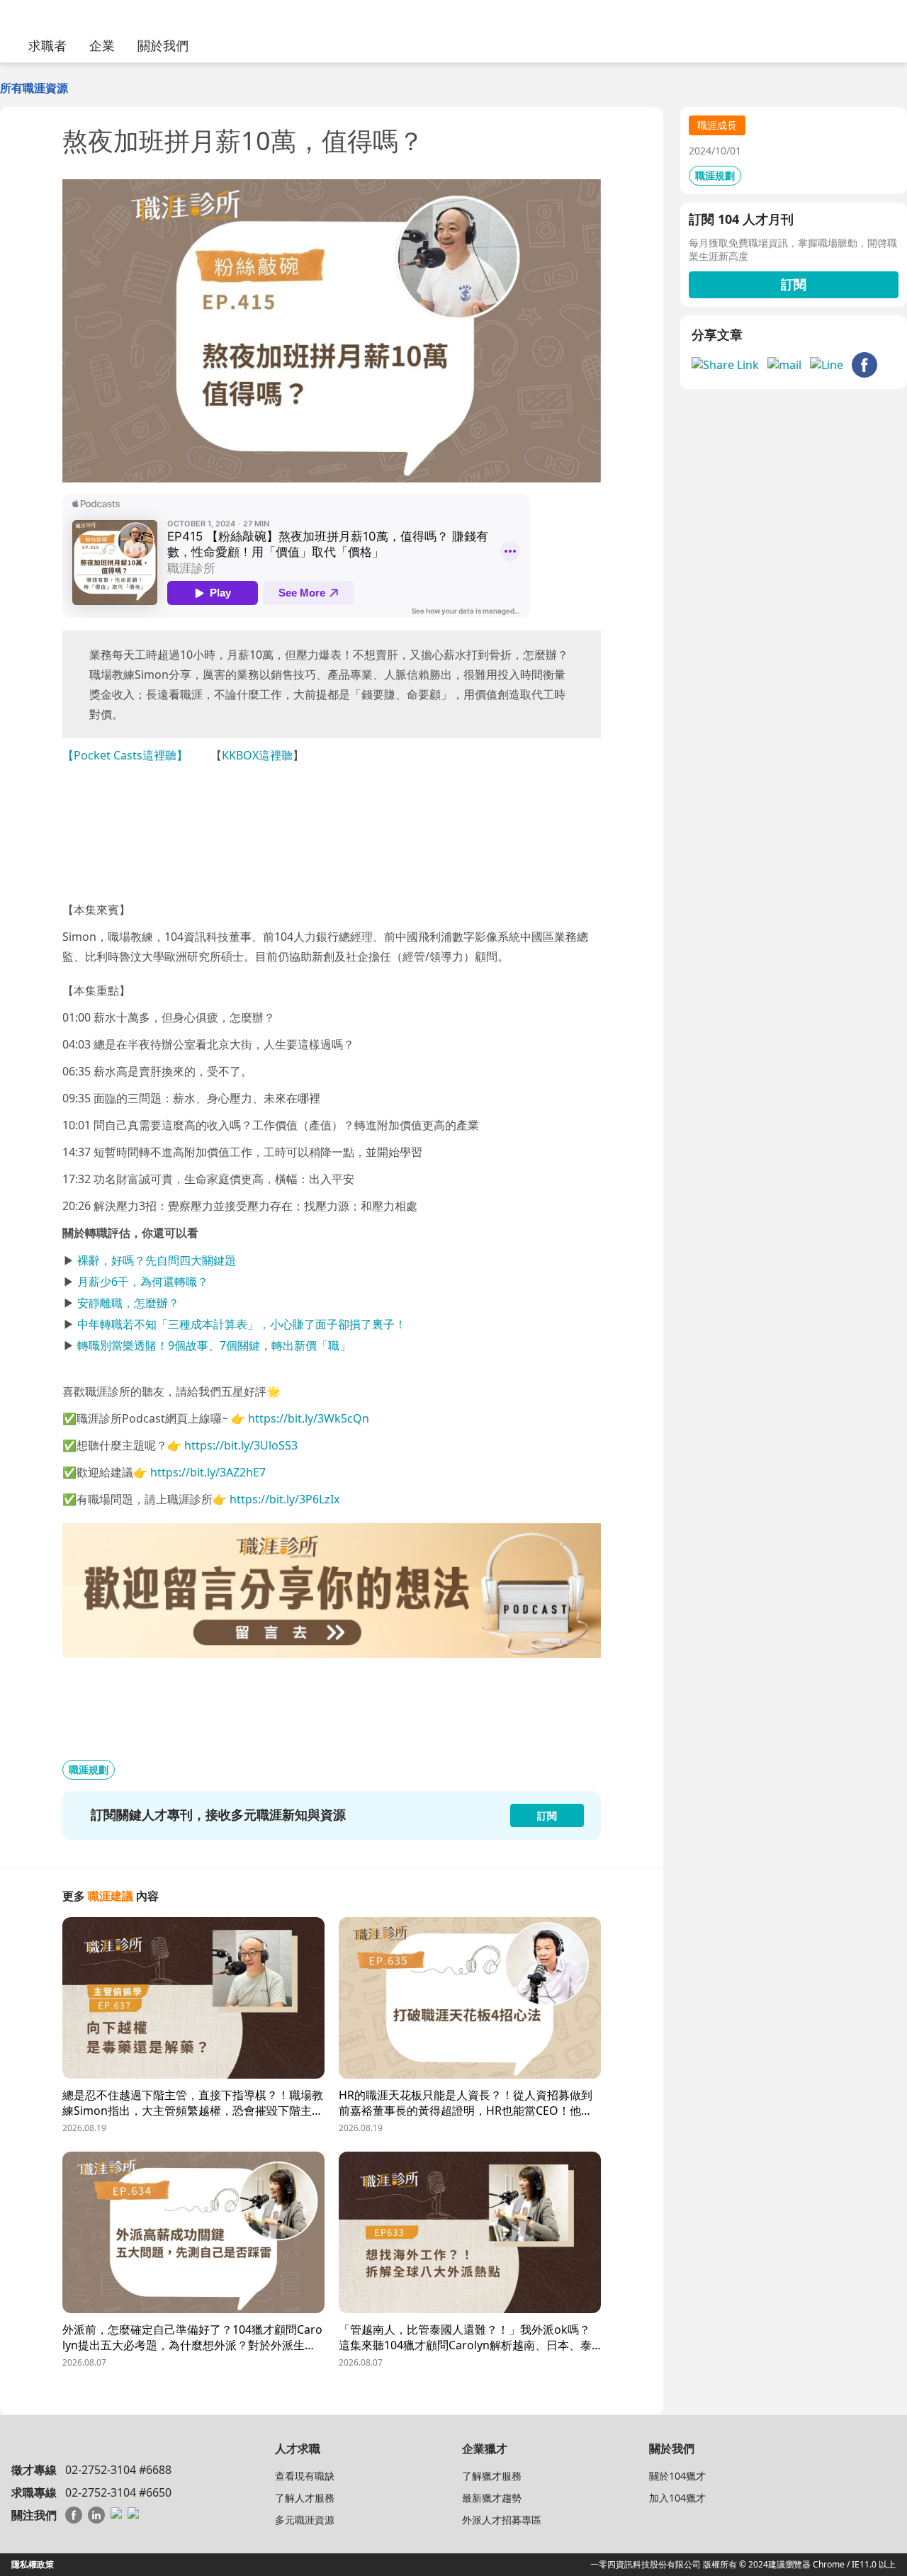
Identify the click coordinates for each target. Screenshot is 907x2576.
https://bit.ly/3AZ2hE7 (208, 1472)
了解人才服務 (305, 2498)
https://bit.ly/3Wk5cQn (309, 1418)
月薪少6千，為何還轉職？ (143, 1282)
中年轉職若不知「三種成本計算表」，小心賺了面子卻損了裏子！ (242, 1324)
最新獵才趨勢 (492, 2498)
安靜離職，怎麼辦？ (128, 1303)
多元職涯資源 (305, 2520)
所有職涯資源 (34, 88)
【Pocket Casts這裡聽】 (125, 755)
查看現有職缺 (305, 2476)
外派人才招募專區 (502, 2520)
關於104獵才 (677, 2476)
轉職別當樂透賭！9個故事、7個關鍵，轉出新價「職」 (214, 1345)
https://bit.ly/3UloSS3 (241, 1445)
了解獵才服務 (492, 2476)
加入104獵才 (677, 2498)
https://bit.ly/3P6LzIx (285, 1499)
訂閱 (794, 284)
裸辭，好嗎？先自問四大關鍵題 (157, 1260)
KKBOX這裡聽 (257, 755)
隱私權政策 (33, 2564)
